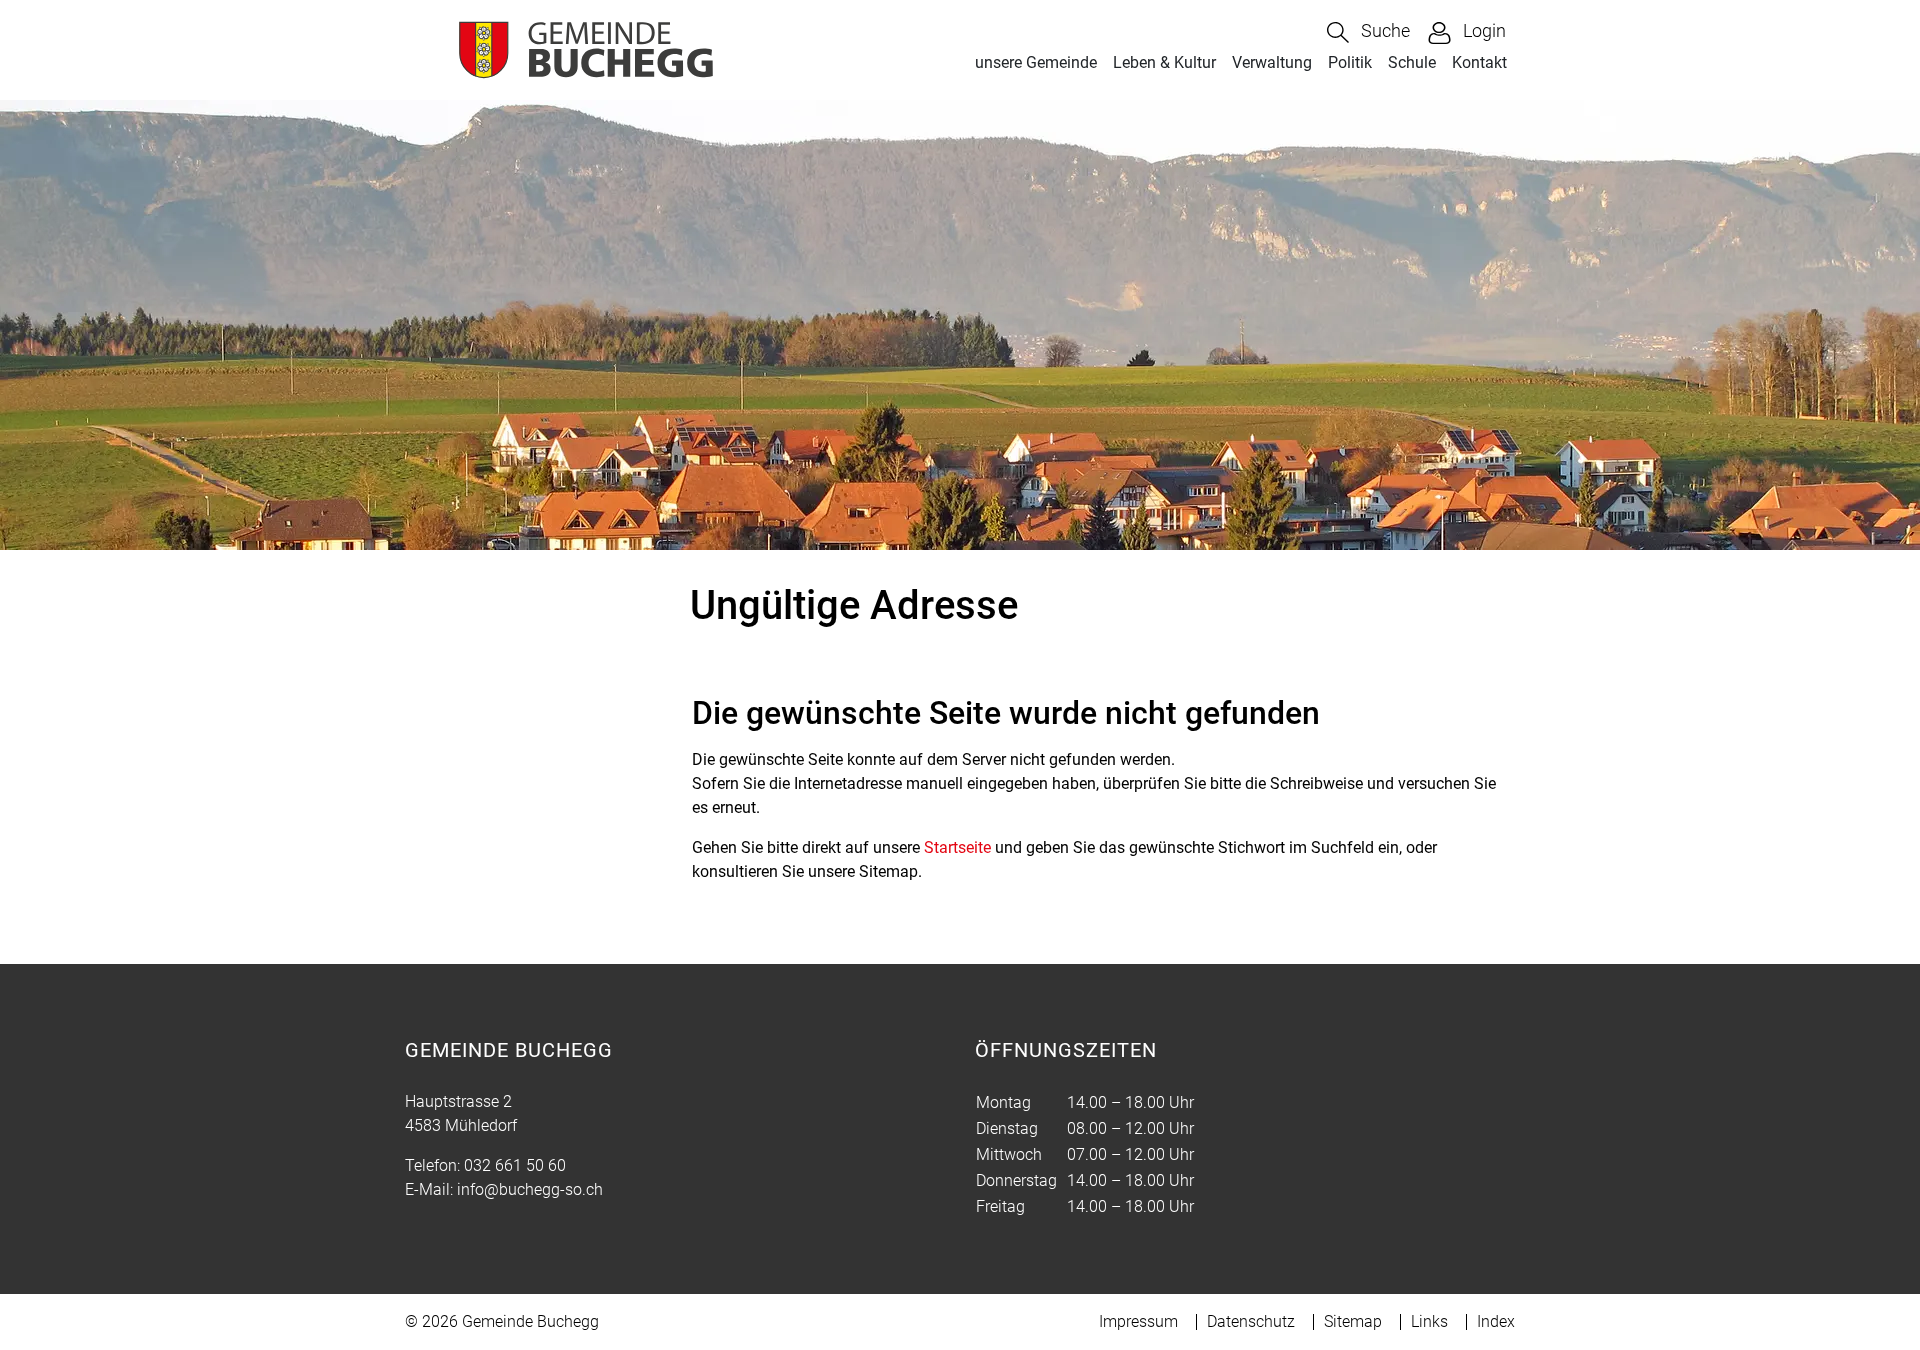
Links (1429, 1321)
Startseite (957, 847)
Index (1496, 1321)
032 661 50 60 (515, 1165)
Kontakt (1479, 62)
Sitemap (1353, 1321)
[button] (1368, 32)
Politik (1350, 62)
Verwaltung (1272, 62)
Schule (1412, 62)
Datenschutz (1251, 1321)
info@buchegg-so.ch (530, 1189)
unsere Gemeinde (1036, 62)
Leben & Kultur (1164, 62)
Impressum (1138, 1321)
